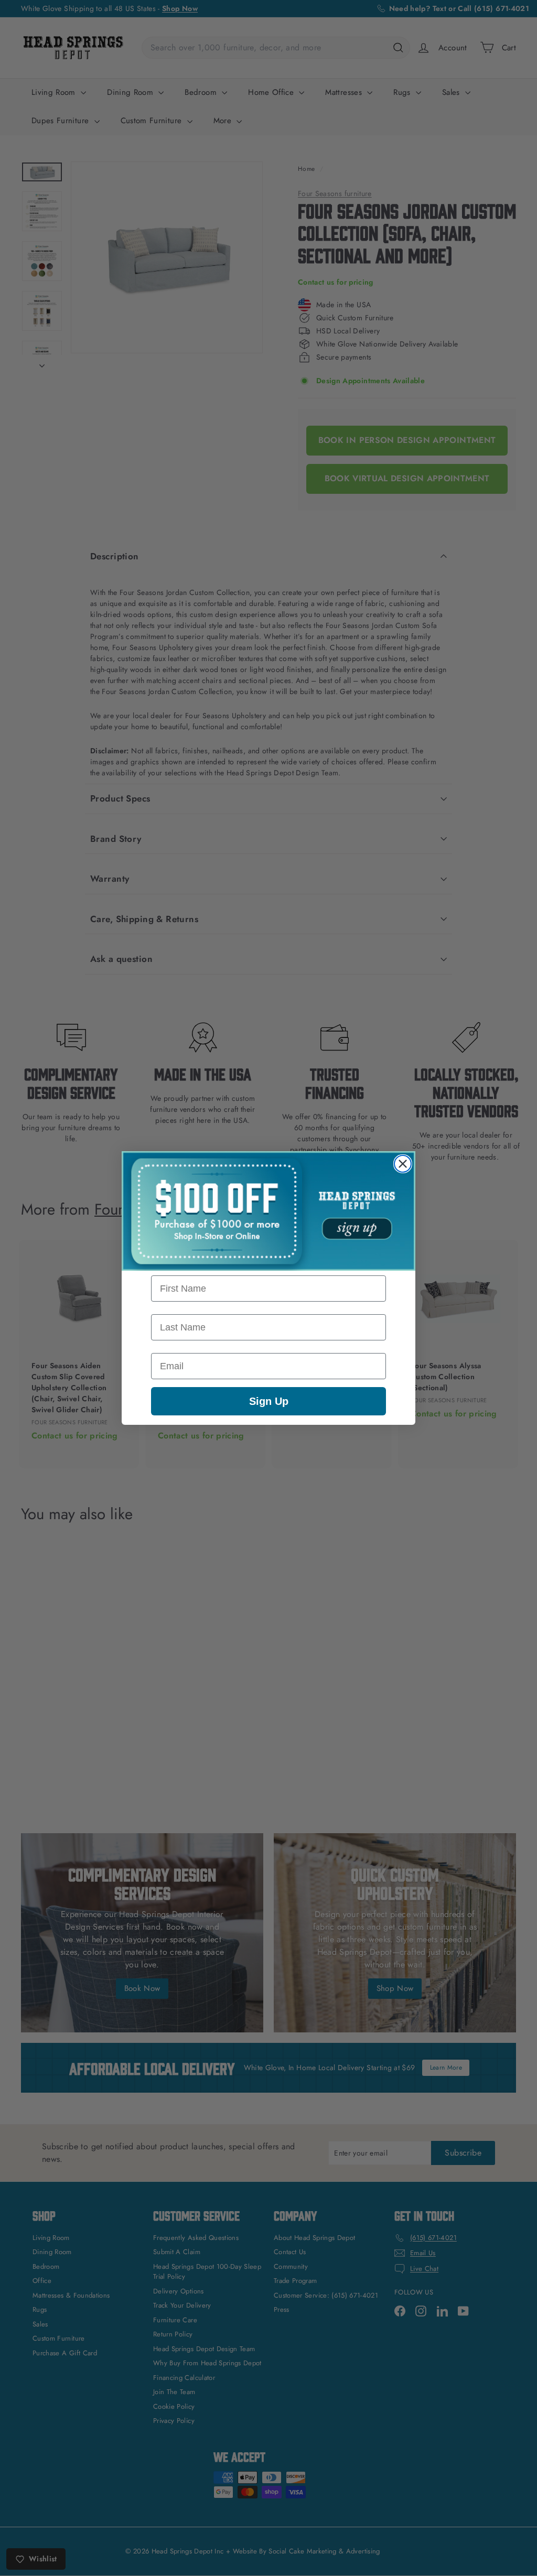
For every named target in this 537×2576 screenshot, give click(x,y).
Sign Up (269, 1401)
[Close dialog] (403, 1164)
